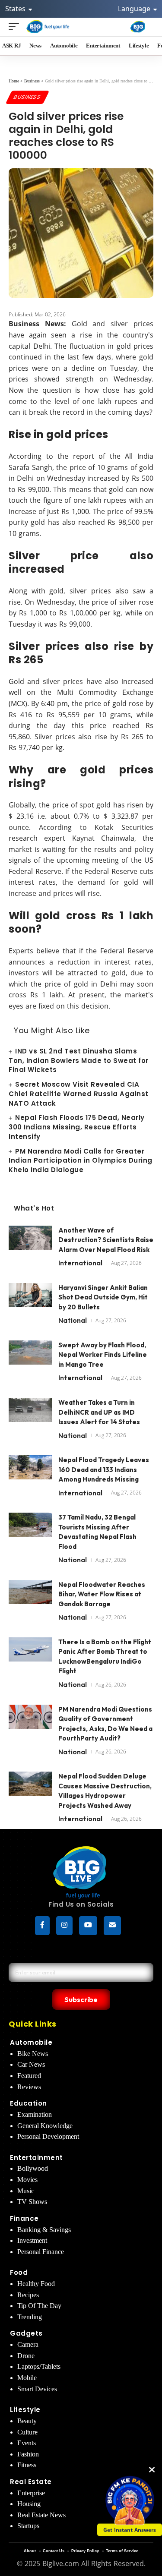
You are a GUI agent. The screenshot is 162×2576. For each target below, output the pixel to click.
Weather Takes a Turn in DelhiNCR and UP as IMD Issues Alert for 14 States (99, 1412)
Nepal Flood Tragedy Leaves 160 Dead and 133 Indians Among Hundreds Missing (104, 1469)
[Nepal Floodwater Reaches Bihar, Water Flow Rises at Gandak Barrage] (30, 1596)
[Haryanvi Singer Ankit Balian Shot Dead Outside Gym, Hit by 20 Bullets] (30, 1299)
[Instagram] (64, 1926)
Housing (29, 2504)
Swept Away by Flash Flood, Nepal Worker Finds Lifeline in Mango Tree (103, 1355)
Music (26, 2191)
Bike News (33, 2054)
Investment (32, 2240)
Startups (28, 2526)
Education (29, 2103)
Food (19, 2272)
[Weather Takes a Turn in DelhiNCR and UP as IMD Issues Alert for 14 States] (30, 1414)
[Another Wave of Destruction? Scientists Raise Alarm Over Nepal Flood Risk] (30, 1242)
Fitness (27, 2465)
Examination (35, 2114)
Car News (31, 2064)
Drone (26, 2356)
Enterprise (31, 2493)
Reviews (29, 2087)
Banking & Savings (44, 2230)
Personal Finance (41, 2252)
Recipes (28, 2295)
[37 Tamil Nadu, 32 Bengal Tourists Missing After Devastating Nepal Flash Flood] (30, 1529)
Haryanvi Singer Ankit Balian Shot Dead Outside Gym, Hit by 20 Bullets (103, 1297)
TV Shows (32, 2202)
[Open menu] (16, 27)
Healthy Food (36, 2284)
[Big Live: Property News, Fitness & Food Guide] (48, 27)
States (16, 9)
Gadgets (26, 2333)
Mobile (27, 2378)
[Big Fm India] (138, 27)
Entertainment (37, 2158)
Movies (27, 2180)
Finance (24, 2218)
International (80, 1263)
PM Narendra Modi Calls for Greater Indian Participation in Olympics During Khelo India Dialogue (81, 1161)
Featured (29, 2076)
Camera (28, 2344)
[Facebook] (42, 1926)
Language (135, 9)
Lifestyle (25, 2410)
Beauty (27, 2421)
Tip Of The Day (39, 2306)
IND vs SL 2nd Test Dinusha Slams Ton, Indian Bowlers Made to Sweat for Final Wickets (79, 1061)
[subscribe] (112, 1926)
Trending (30, 2317)
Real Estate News (41, 2515)
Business (27, 97)
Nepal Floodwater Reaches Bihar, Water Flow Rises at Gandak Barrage (102, 1594)
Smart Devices (37, 2389)
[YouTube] (88, 1926)
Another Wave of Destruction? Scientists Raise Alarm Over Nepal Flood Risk (106, 1240)
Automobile (31, 2042)
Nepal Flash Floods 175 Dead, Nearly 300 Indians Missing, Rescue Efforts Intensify (77, 1127)
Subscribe (81, 1999)
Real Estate (31, 2482)
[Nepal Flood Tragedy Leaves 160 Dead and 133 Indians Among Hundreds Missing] (30, 1471)
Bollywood (33, 2168)
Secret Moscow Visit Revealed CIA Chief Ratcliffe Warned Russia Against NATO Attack (79, 1094)
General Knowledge (45, 2126)
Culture (27, 2432)
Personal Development (48, 2136)
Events (27, 2443)
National (73, 1320)
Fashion (28, 2454)
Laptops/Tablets (39, 2366)
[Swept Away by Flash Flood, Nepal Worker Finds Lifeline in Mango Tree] (30, 1357)
